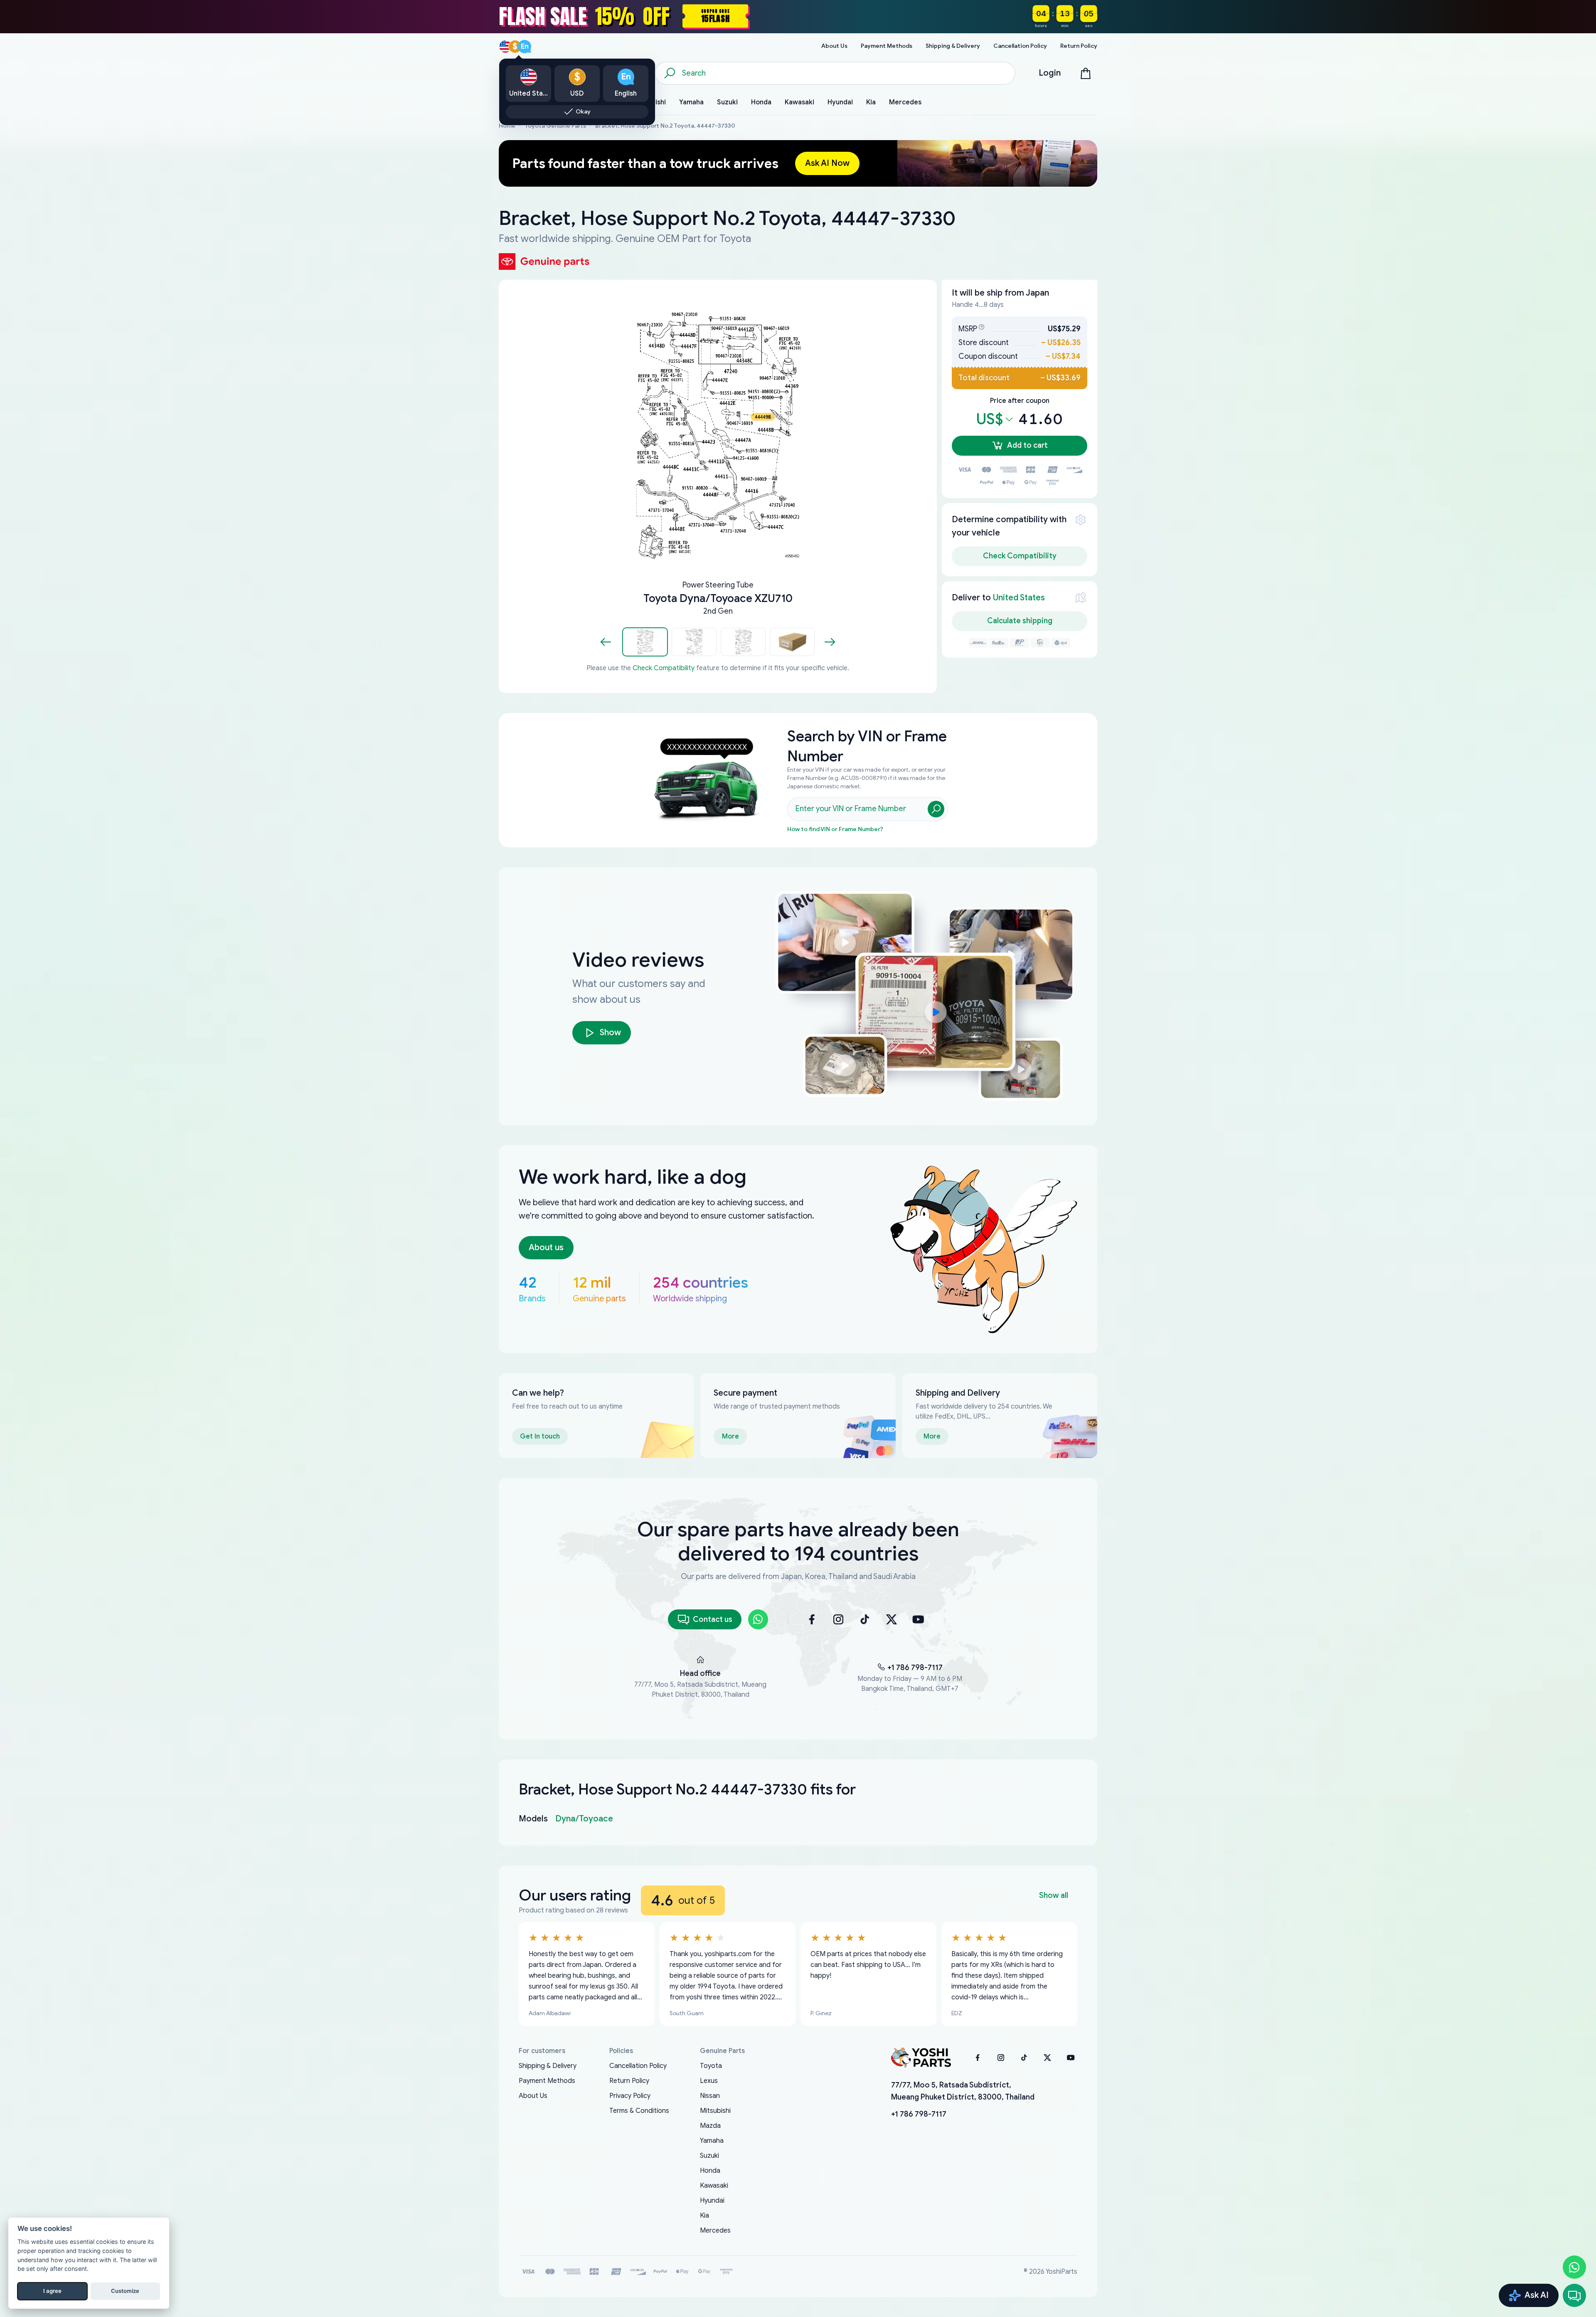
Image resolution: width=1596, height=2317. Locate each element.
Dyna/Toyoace (584, 1819)
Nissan (710, 2096)
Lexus (709, 2081)
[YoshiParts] (921, 2058)
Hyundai (712, 2201)
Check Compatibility (664, 668)
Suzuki (709, 2156)
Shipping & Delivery (548, 2066)
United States (1019, 598)
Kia (704, 2216)
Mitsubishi (715, 2111)
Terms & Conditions (639, 2111)
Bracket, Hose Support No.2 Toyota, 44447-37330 (665, 126)
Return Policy (629, 2081)
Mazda (710, 2126)
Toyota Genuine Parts (555, 126)
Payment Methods (547, 2081)
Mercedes (715, 2231)
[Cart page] (1086, 73)
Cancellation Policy (638, 2066)
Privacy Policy (630, 2096)
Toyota (711, 2066)
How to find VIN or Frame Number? (835, 829)
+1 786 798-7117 (915, 1668)
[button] (645, 642)
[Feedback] (1574, 2295)
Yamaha (712, 2141)
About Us (533, 2096)
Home (507, 126)
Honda (710, 2171)
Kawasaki (714, 2186)
